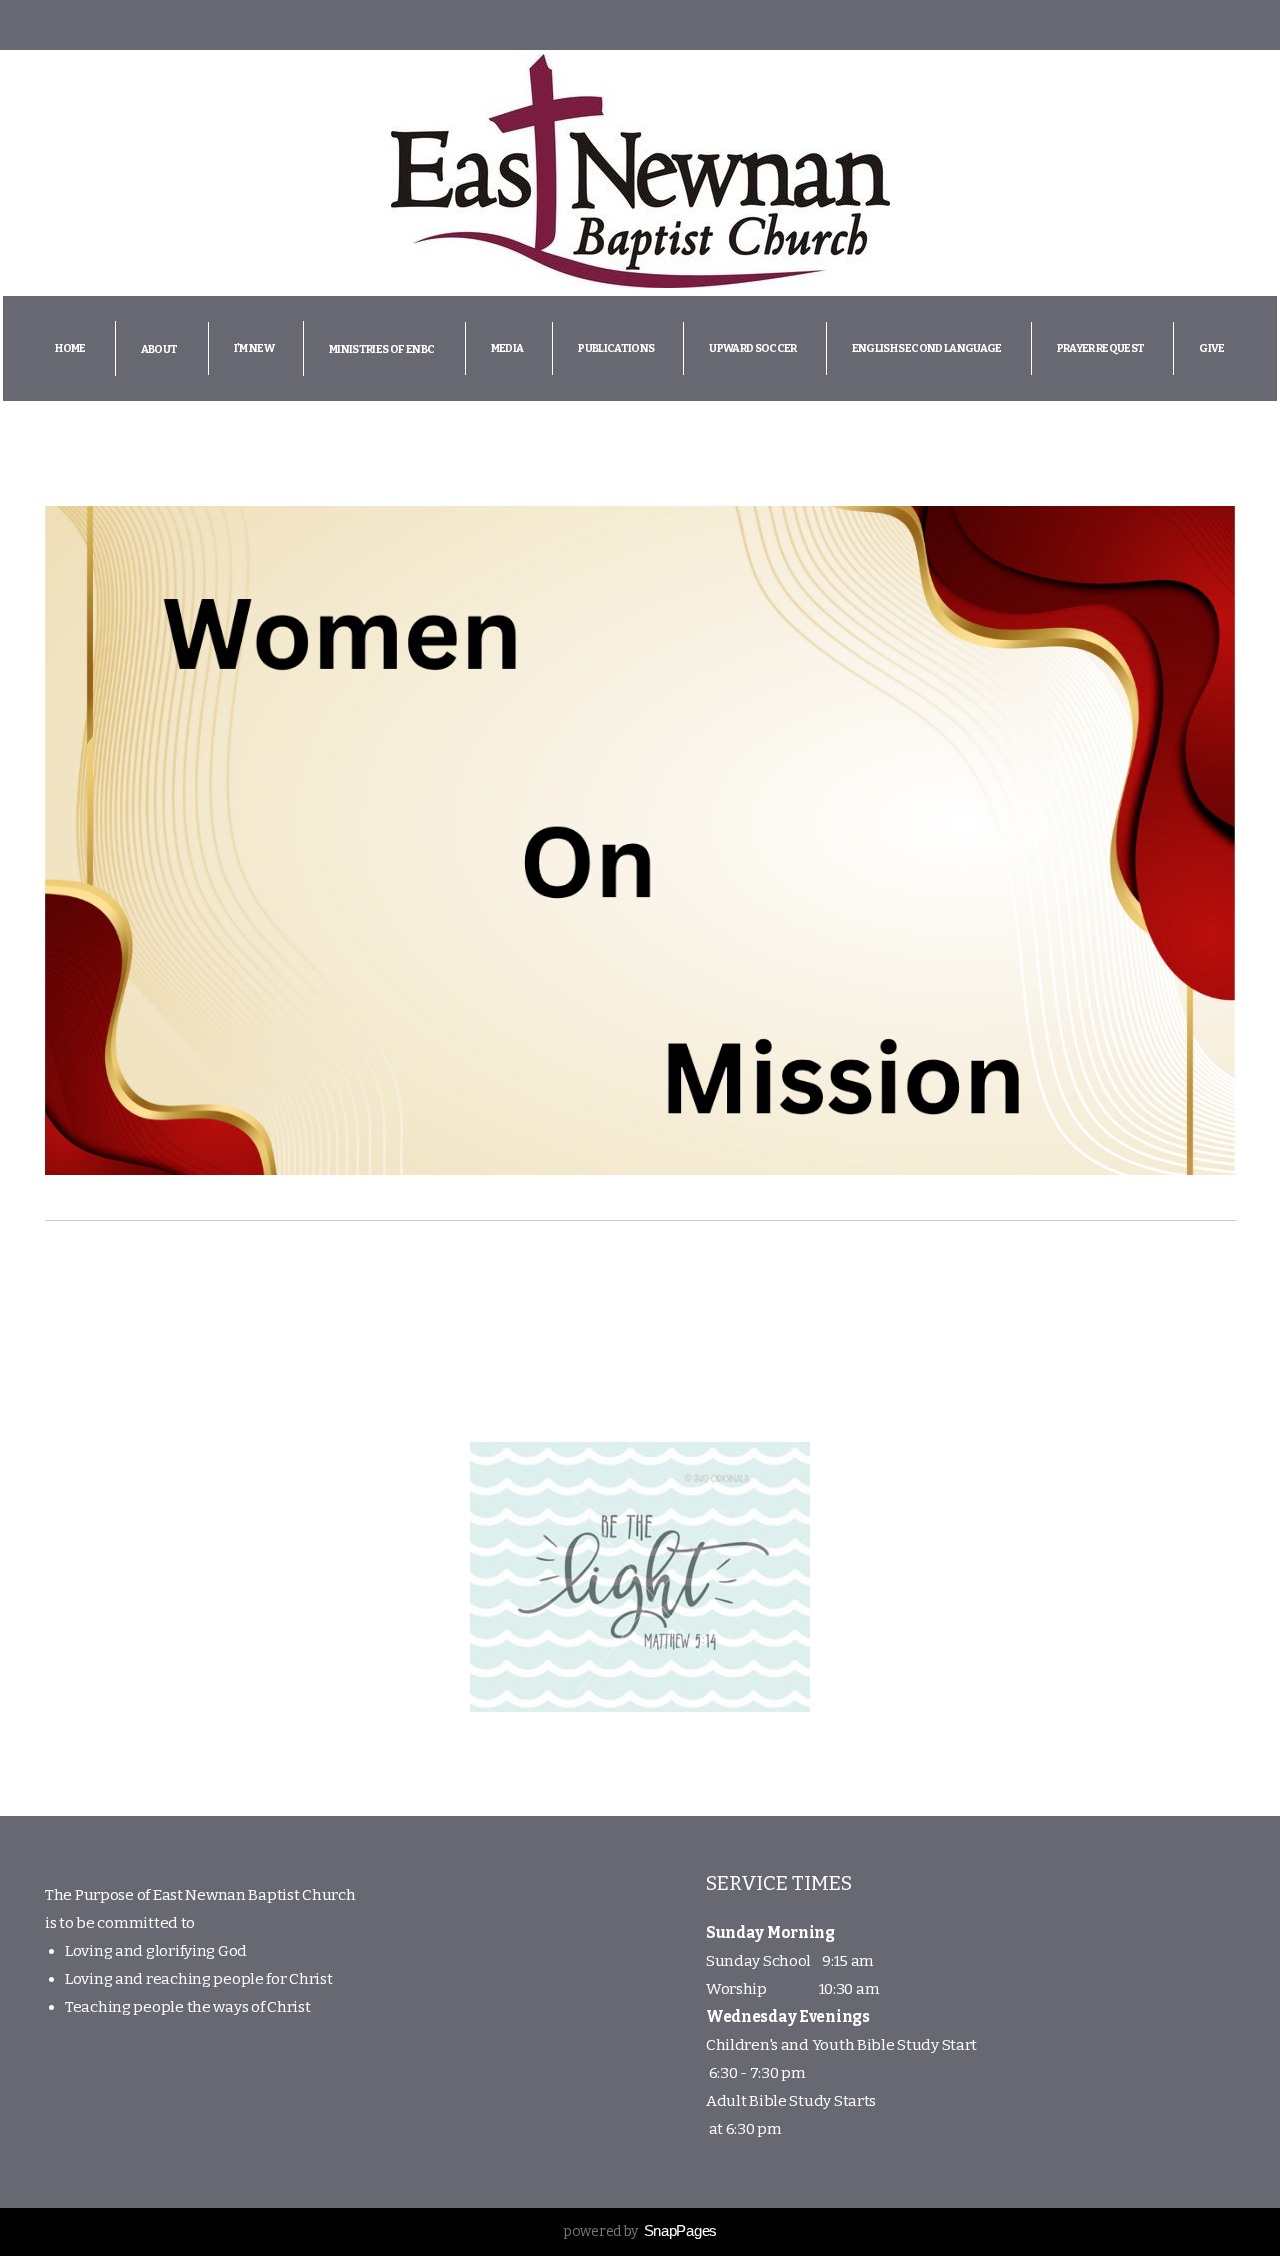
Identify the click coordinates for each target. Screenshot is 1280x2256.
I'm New (254, 348)
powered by (640, 2231)
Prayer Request (1101, 348)
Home (70, 348)
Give (1211, 348)
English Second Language (927, 348)
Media (507, 348)
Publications (616, 348)
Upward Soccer (752, 348)
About (160, 349)
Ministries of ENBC (382, 349)
